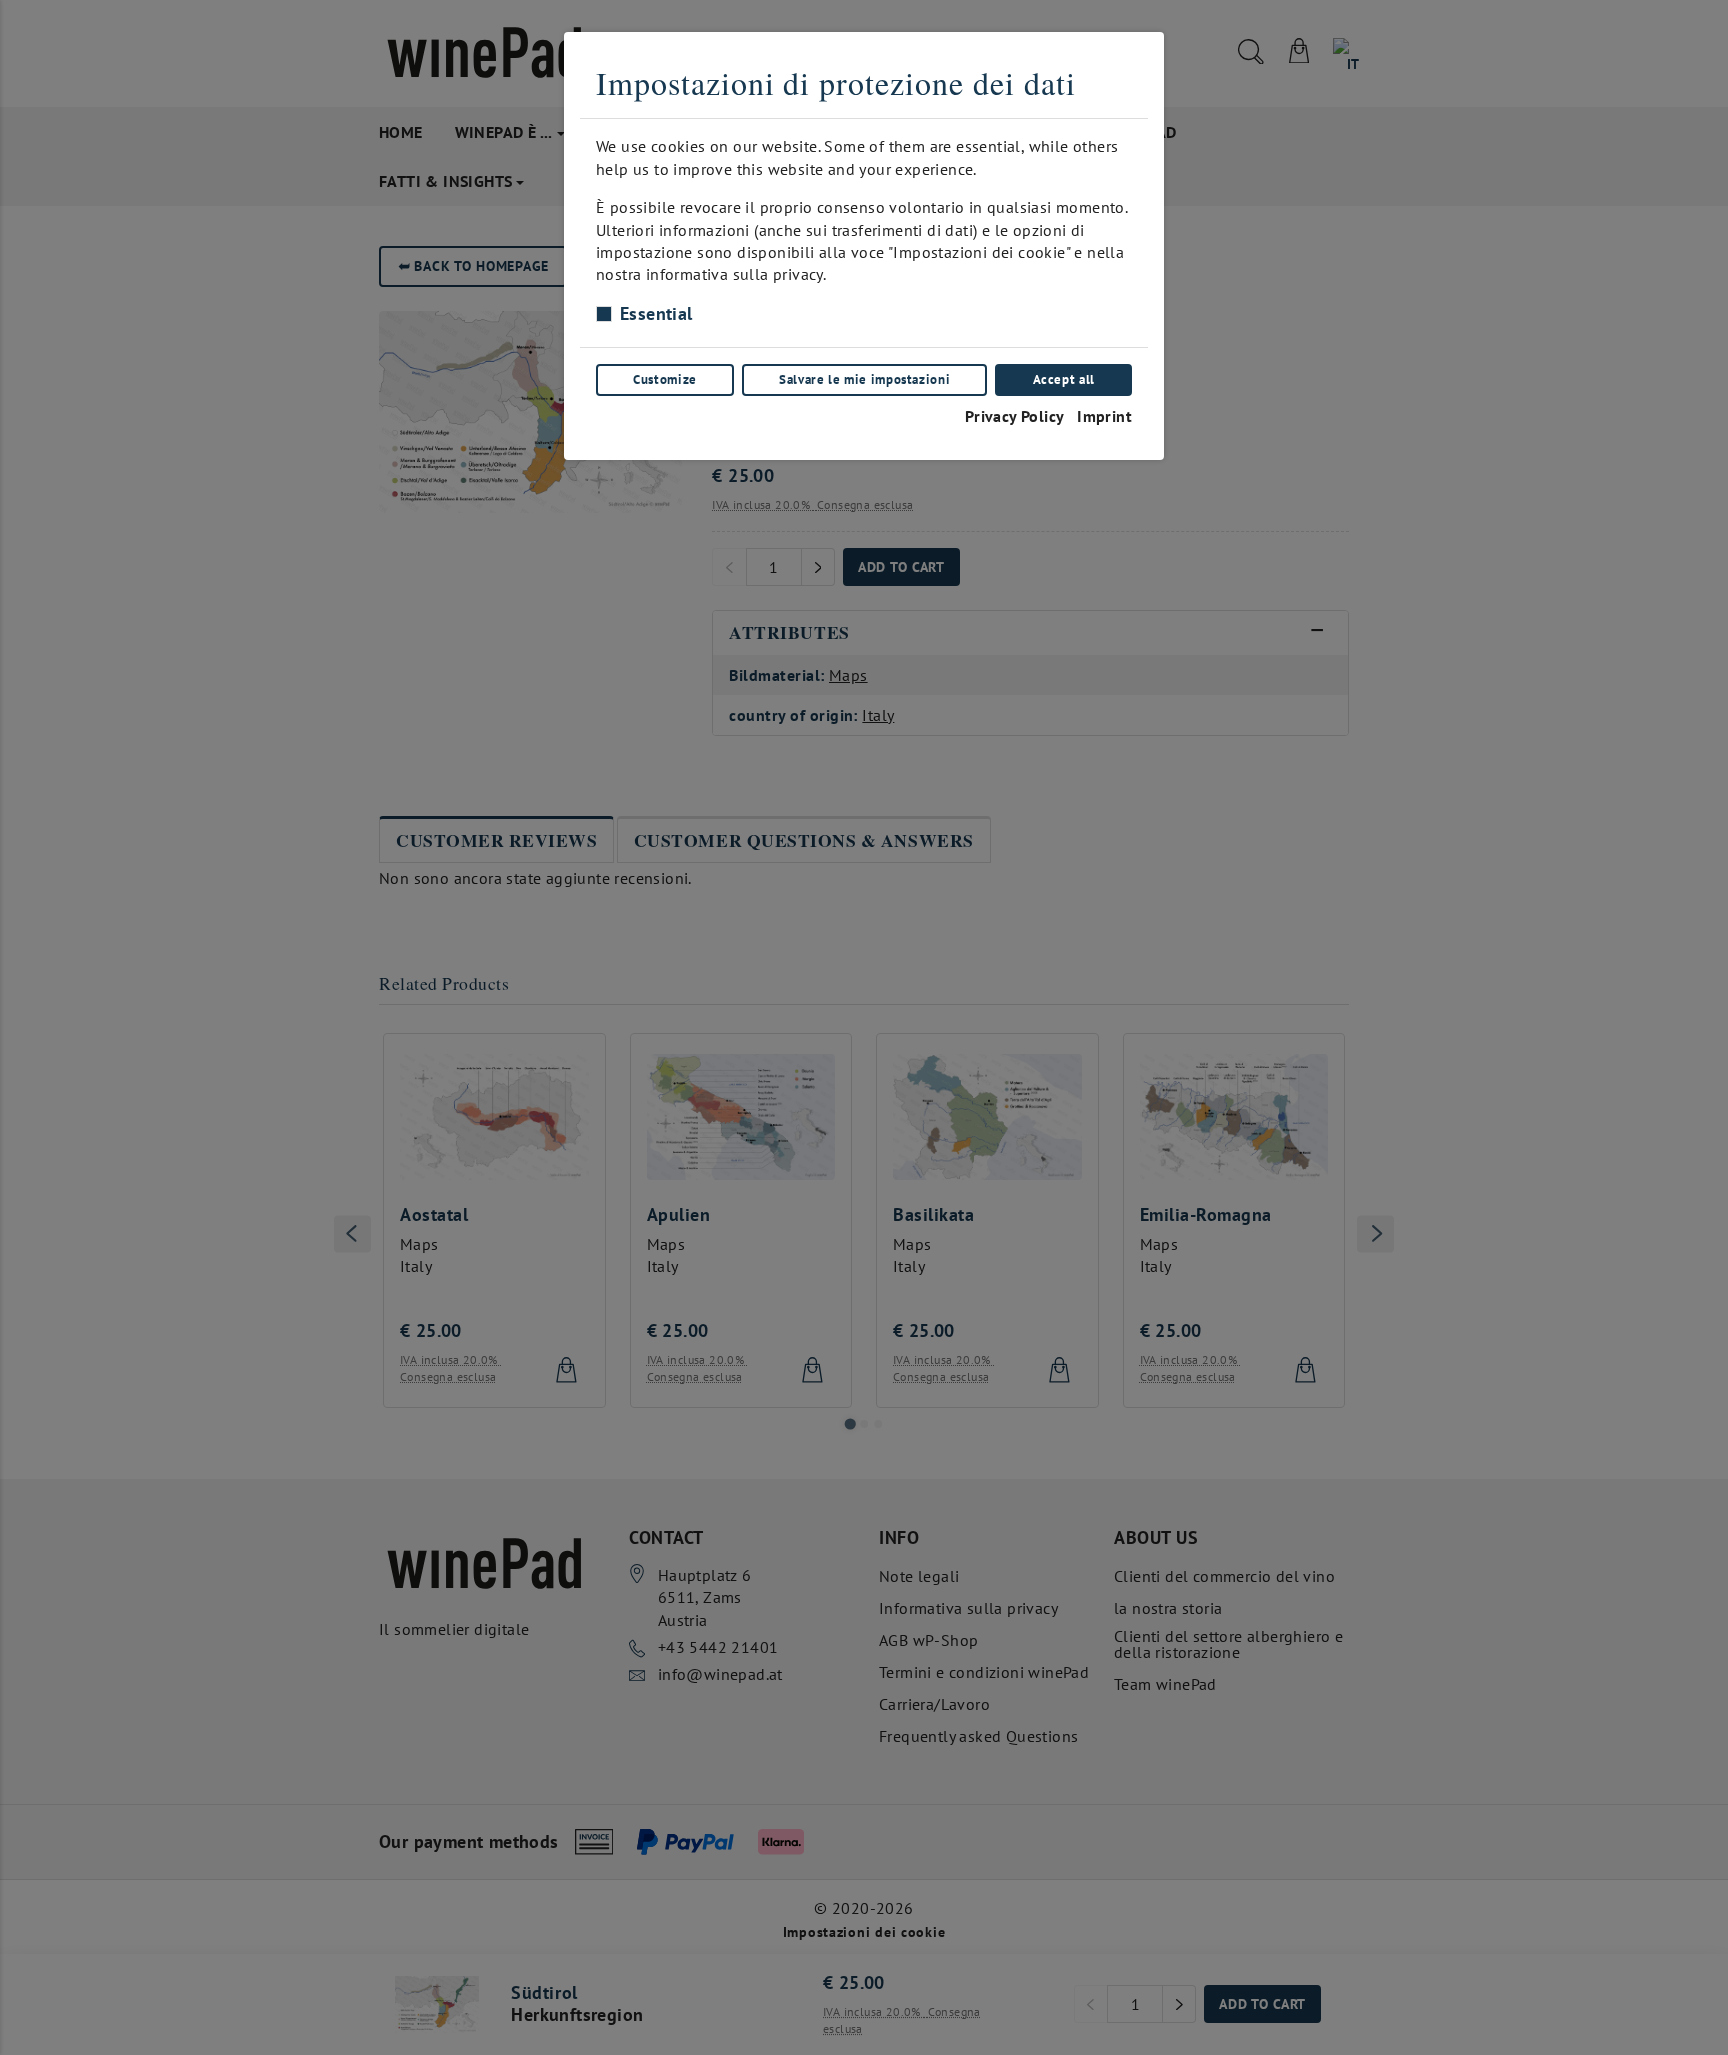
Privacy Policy (1015, 416)
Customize (665, 379)
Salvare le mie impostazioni (864, 379)
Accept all (1064, 379)
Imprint (1104, 416)
